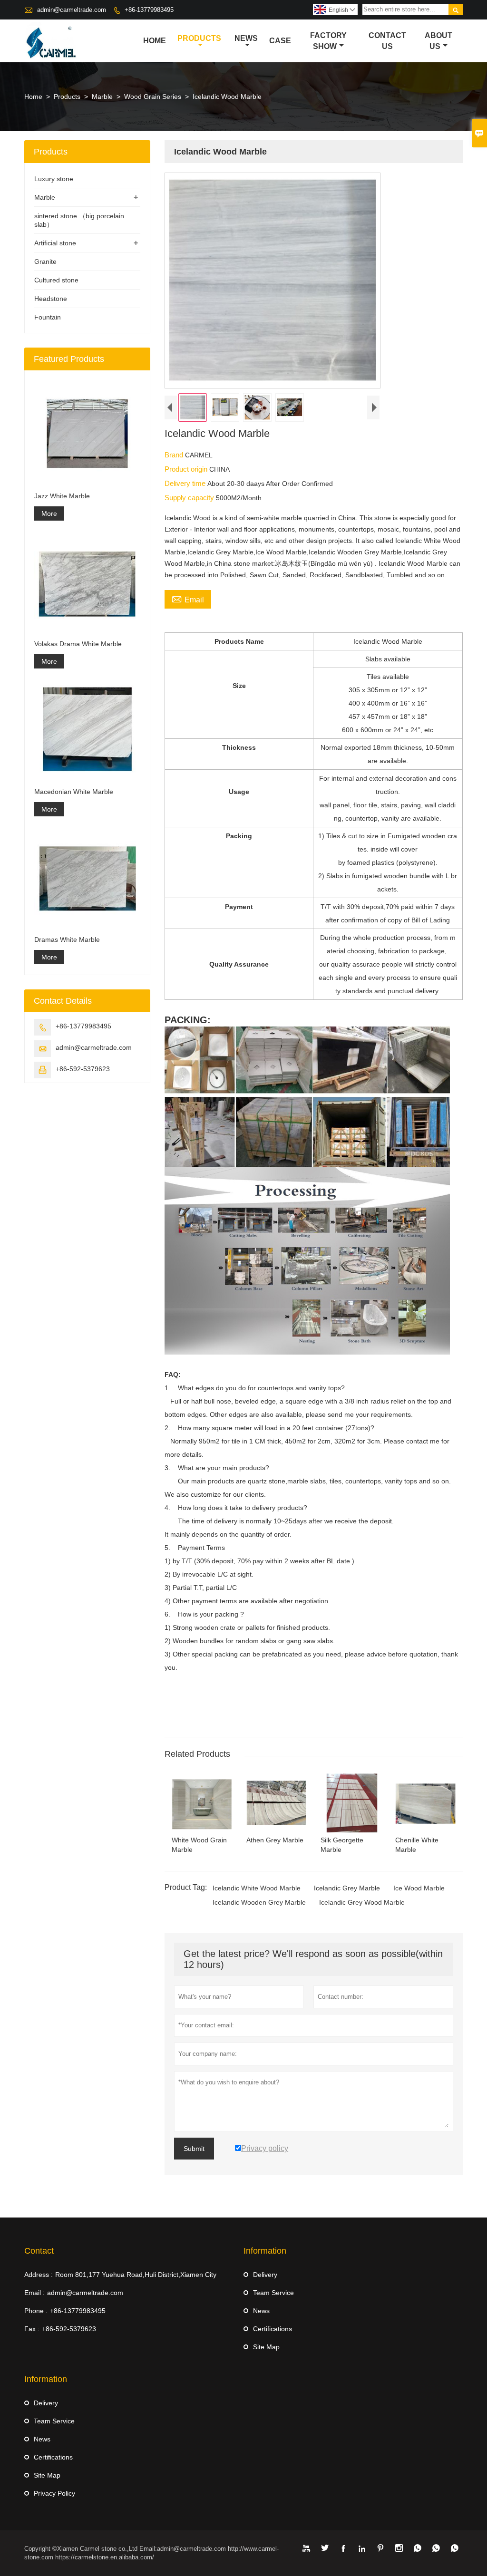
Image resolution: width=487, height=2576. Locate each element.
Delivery (265, 2275)
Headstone (51, 299)
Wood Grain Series (153, 97)
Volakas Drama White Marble (78, 644)
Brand (175, 455)
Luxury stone (54, 179)
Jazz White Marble (62, 496)
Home (155, 41)
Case (280, 41)
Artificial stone (55, 243)
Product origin (187, 469)
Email (188, 599)
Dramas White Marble (67, 939)
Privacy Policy (54, 2493)
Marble (102, 97)
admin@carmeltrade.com (72, 10)
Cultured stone (56, 280)
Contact (39, 2251)
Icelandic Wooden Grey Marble (259, 1902)
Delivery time (186, 483)
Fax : (32, 2329)
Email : (34, 2293)
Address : (39, 2275)
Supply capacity (190, 498)
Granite (45, 261)
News (246, 38)
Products (199, 38)
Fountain (48, 317)
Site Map (266, 2347)
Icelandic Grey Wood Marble (362, 1902)
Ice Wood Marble (419, 1888)
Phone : (36, 2311)
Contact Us (387, 41)
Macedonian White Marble (74, 792)
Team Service (273, 2293)
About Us (438, 41)
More (49, 513)
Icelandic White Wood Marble (257, 1888)
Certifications (273, 2329)
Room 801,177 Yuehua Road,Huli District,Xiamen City (136, 2275)
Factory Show (328, 41)
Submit (194, 2149)
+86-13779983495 (149, 10)
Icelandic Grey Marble (347, 1888)
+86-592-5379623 (83, 1069)
